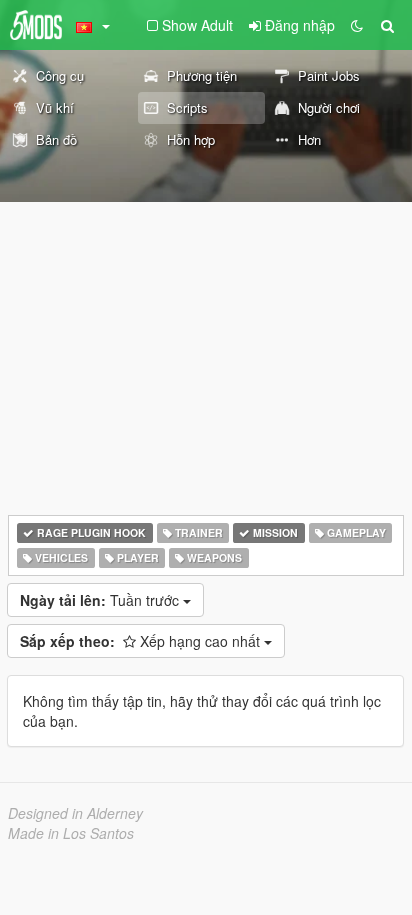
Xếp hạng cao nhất (142, 641)
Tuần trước (101, 600)
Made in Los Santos (71, 833)
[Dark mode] (357, 25)
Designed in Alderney (75, 813)
